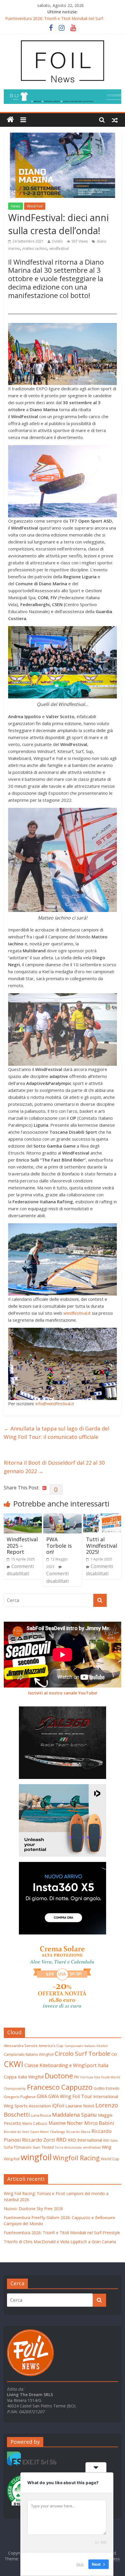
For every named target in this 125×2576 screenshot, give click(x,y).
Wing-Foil (12, 2159)
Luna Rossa (41, 2115)
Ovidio (57, 241)
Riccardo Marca (78, 2132)
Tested (48, 2147)
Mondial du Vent (16, 2132)
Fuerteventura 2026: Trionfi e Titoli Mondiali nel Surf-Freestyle (62, 2233)
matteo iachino (35, 249)
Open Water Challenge (48, 2132)
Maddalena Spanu (74, 2115)
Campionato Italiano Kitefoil (86, 2046)
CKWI (14, 2064)
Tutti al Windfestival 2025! (102, 1546)
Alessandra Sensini (21, 2046)
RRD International (85, 2140)
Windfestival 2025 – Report (22, 1546)
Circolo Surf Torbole (82, 2053)
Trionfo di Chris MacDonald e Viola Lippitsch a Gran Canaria (60, 2242)
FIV (77, 2077)
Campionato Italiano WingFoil (29, 2054)
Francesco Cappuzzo (60, 2087)
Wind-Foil (35, 206)
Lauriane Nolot (80, 2106)
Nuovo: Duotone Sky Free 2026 (33, 2209)
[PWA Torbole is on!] (62, 1517)
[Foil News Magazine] (63, 40)
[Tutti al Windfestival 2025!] (102, 1517)
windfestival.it (77, 1313)
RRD (61, 2139)
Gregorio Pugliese (20, 2097)
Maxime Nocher (66, 2123)
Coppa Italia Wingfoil (24, 2077)
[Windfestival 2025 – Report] (23, 1517)
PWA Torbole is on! (59, 1546)
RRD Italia (110, 2140)
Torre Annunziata (68, 2147)
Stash (36, 2147)
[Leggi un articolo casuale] (115, 120)
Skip (80, 2564)
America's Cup (51, 2046)
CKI (114, 2054)
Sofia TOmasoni (18, 2147)
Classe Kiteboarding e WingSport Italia (66, 2065)
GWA (42, 2096)
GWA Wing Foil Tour (70, 2096)
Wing (107, 2147)
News (16, 206)
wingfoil (36, 2157)
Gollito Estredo (107, 2088)
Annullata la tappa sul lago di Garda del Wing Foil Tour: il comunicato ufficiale (57, 1433)
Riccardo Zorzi (39, 2140)
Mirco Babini (99, 2123)
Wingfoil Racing (76, 2158)
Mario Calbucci (35, 2123)
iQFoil (58, 2106)
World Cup (110, 2159)
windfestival (59, 249)
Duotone (59, 2076)
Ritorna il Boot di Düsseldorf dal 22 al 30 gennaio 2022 (54, 1467)
